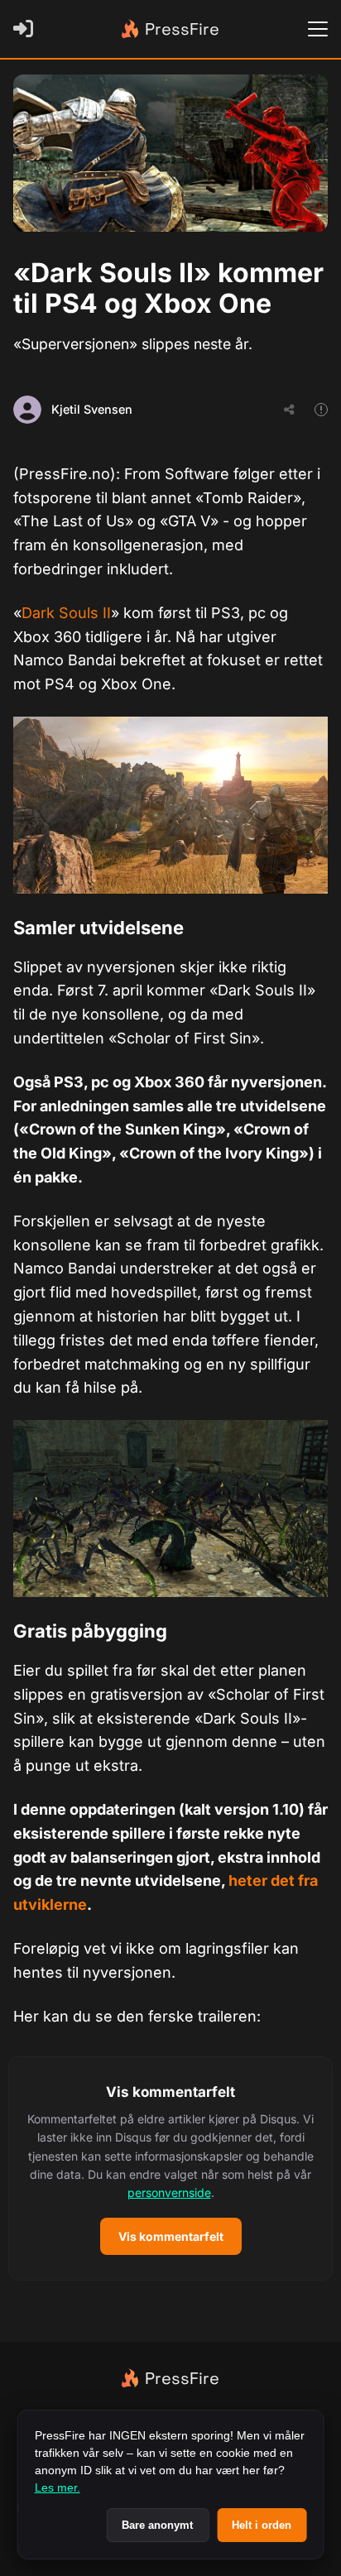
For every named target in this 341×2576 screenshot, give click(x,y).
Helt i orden (262, 2525)
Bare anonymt (157, 2525)
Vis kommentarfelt (171, 2236)
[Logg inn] (26, 29)
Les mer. (58, 2487)
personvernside (169, 2192)
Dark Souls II (66, 613)
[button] (170, 2168)
